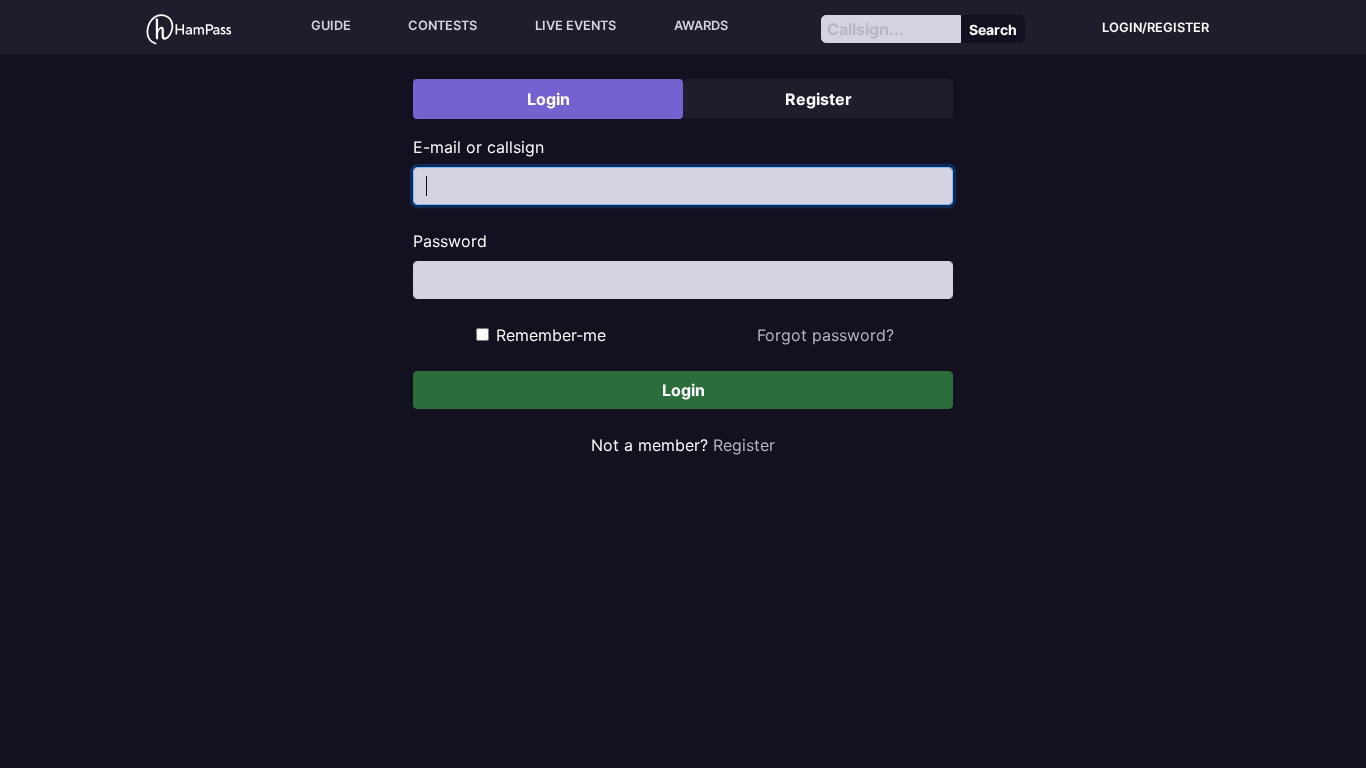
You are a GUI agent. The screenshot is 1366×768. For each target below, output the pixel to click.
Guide (331, 25)
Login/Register (1155, 27)
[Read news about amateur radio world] (189, 27)
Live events (575, 25)
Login (683, 390)
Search (993, 29)
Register (744, 445)
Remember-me (551, 335)
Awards (701, 25)
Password (450, 241)
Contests (442, 25)
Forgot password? (825, 335)
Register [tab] (818, 99)
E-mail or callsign (478, 147)
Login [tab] (548, 99)
